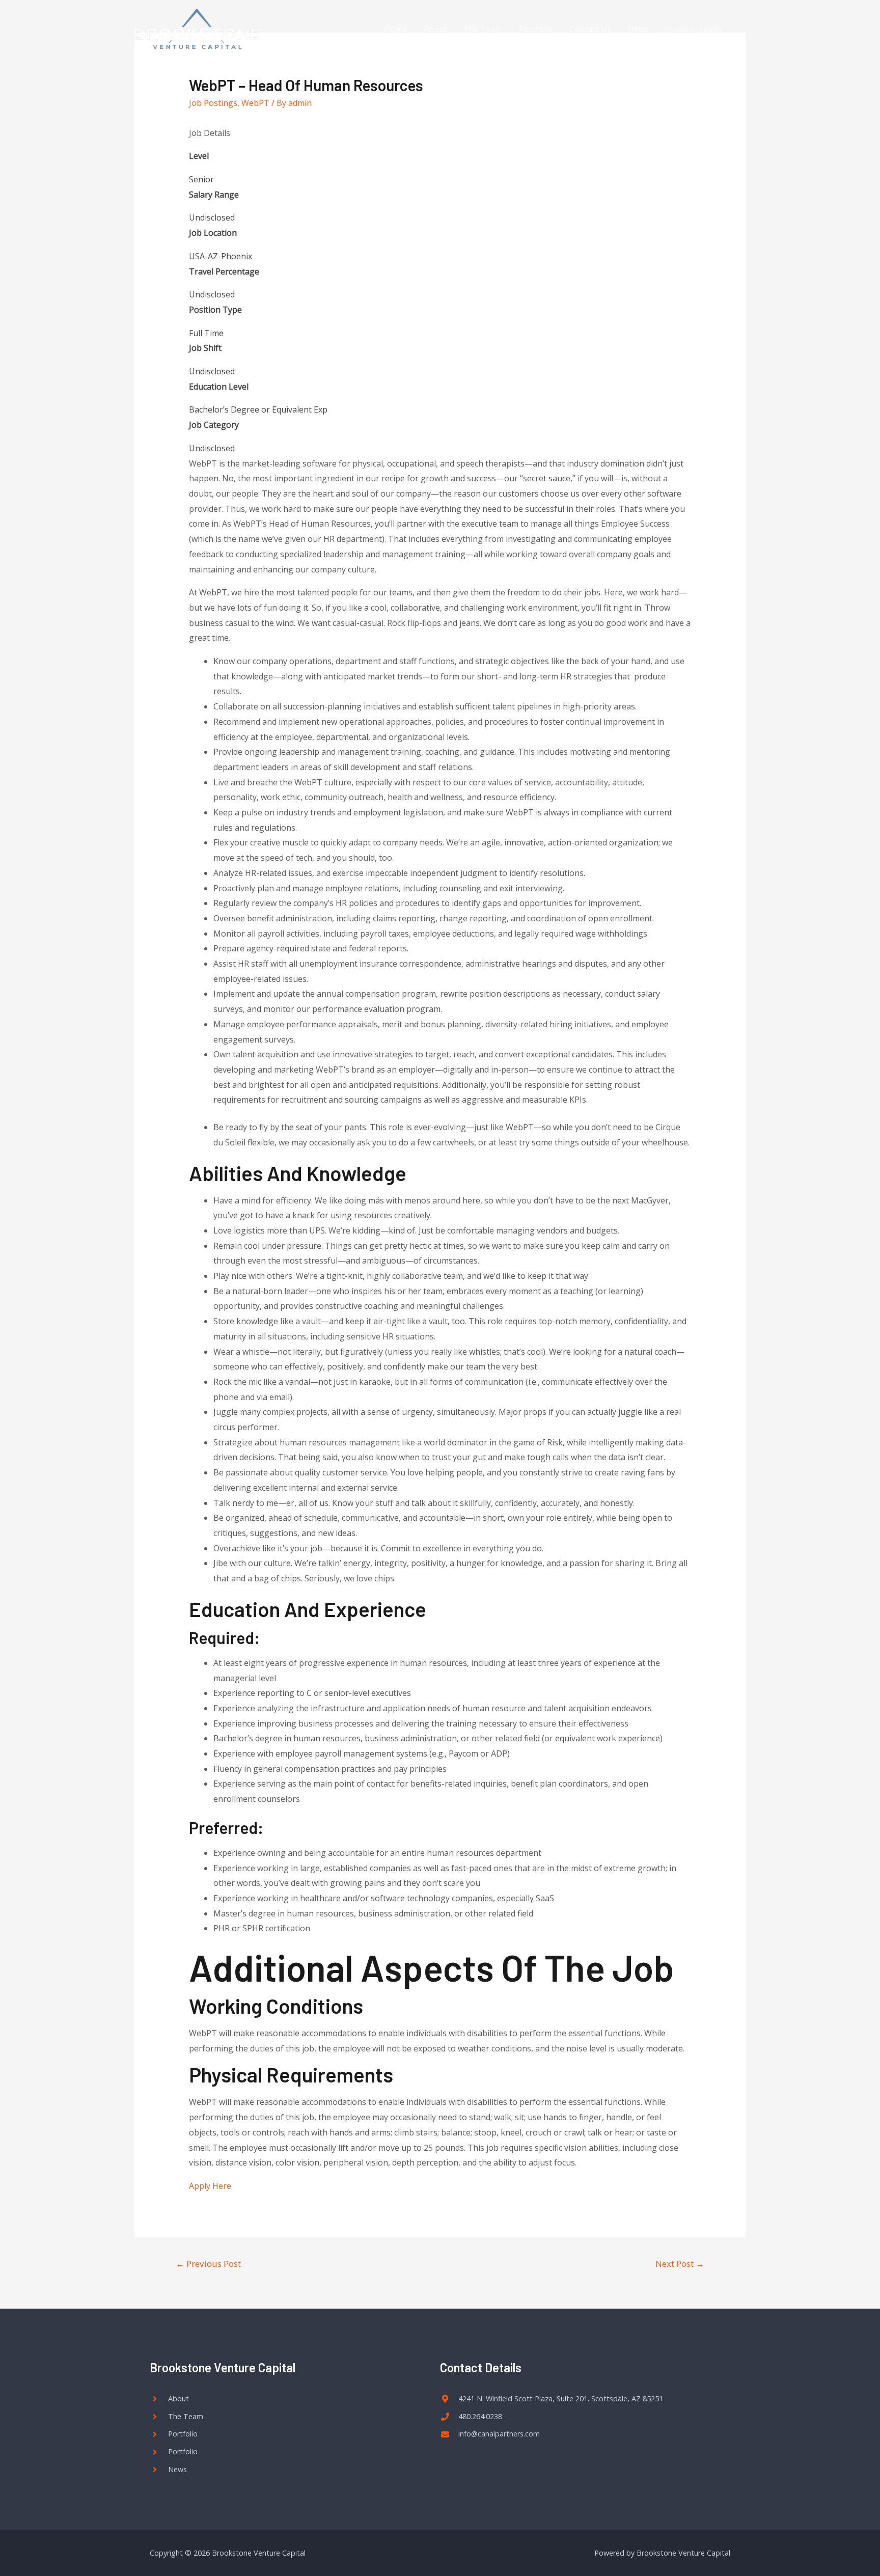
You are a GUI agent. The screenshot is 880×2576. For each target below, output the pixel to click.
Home (396, 29)
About (435, 29)
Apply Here (210, 2186)
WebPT (255, 103)
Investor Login (693, 29)
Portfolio (536, 29)
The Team (483, 29)
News (638, 29)
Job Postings (213, 103)
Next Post (680, 2264)
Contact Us (590, 29)
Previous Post (208, 2264)
